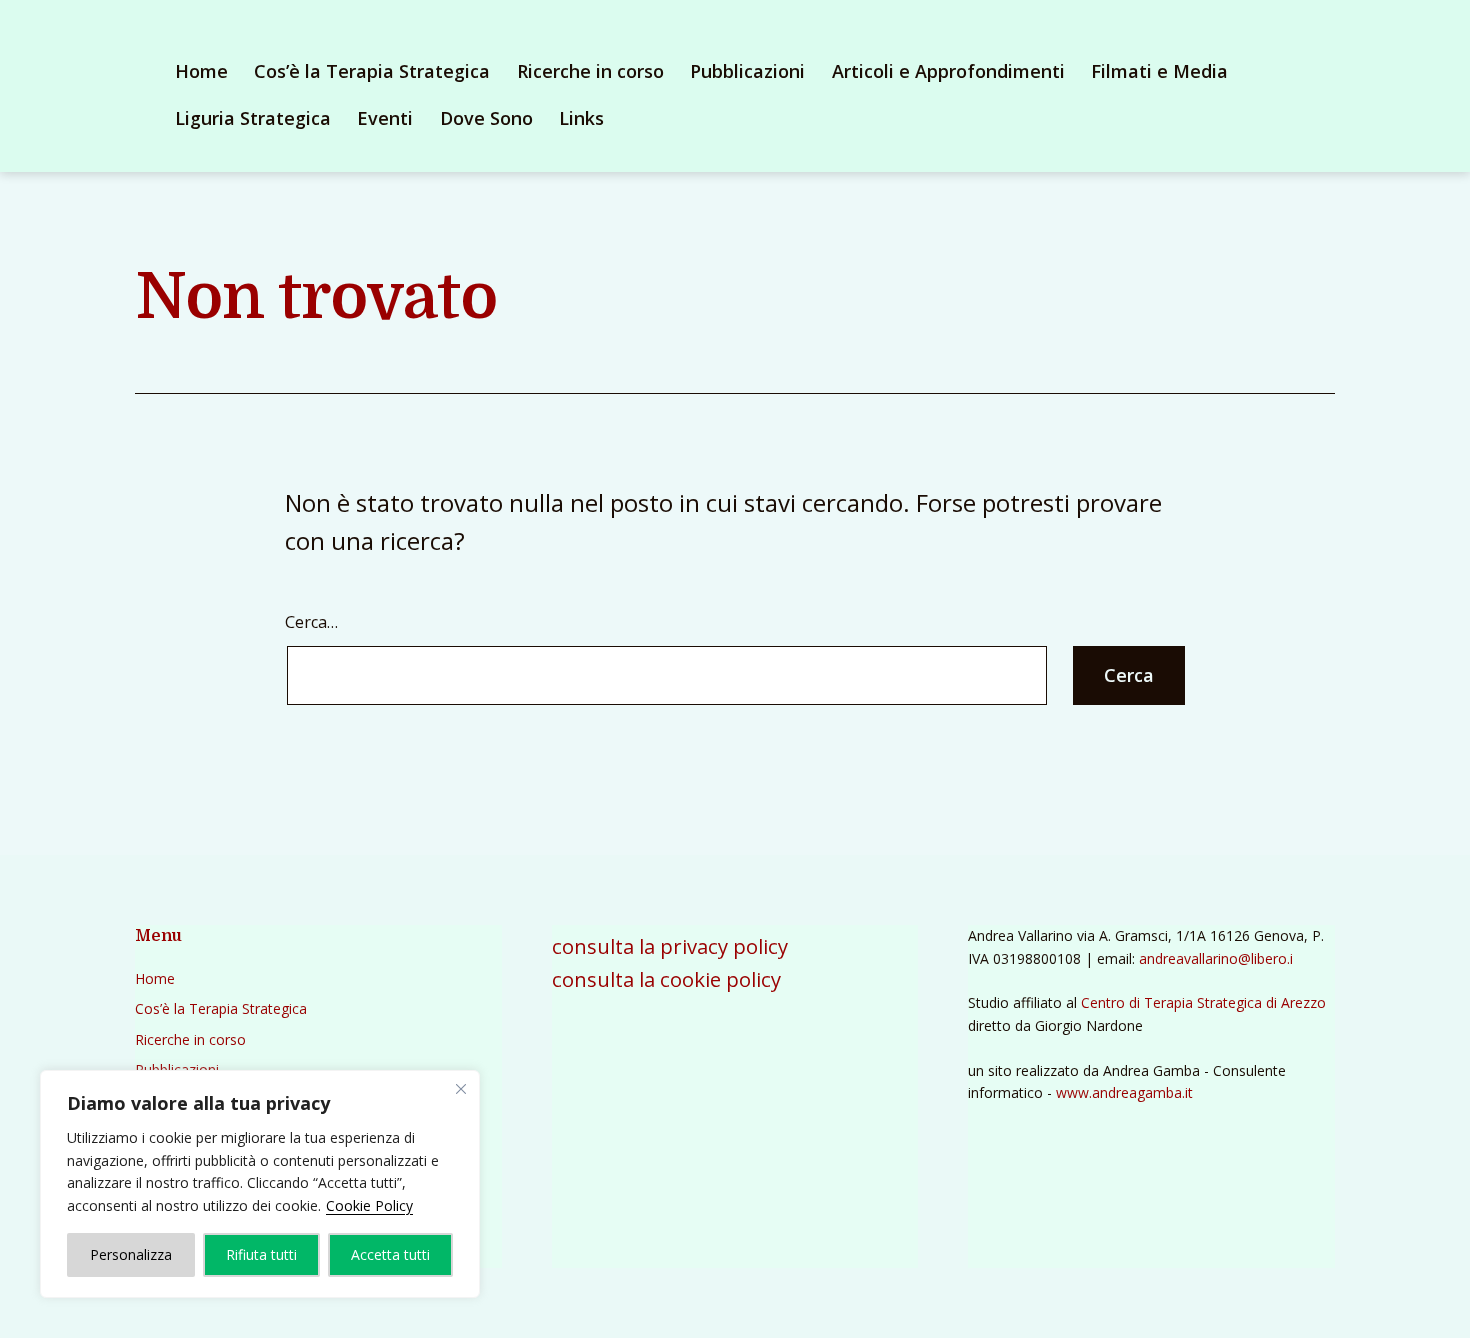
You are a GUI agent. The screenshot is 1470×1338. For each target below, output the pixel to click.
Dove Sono (486, 118)
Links (581, 118)
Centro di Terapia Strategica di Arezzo (1203, 1002)
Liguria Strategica (253, 118)
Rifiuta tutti (261, 1254)
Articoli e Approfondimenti (948, 71)
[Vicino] (461, 1089)
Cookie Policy (369, 1205)
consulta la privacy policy (670, 946)
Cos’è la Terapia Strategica (372, 71)
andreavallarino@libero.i (1216, 958)
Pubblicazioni (747, 71)
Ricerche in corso (590, 71)
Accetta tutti (390, 1254)
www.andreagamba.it (1124, 1092)
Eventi (385, 118)
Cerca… (311, 622)
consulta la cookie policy (666, 979)
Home (201, 71)
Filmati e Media (1159, 71)
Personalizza (131, 1254)
